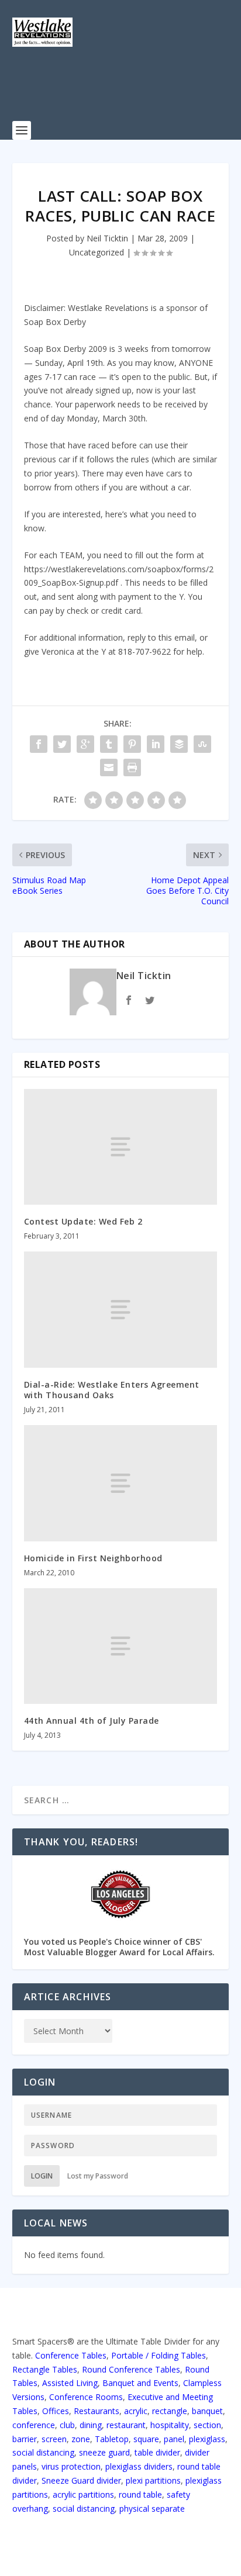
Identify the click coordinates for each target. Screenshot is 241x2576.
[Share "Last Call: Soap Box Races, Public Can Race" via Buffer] (179, 744)
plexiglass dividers (139, 2466)
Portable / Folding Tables (159, 2355)
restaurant (126, 2425)
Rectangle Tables (45, 2369)
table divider (157, 2452)
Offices (56, 2411)
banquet (207, 2411)
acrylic (136, 2411)
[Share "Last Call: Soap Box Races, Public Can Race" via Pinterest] (132, 744)
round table (140, 2494)
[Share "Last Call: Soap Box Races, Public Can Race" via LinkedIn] (156, 744)
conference (34, 2425)
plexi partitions (153, 2480)
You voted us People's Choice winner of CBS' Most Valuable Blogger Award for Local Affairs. (119, 1947)
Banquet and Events (140, 2383)
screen (54, 2439)
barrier (25, 2439)
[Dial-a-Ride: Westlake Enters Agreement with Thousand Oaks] (121, 1309)
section (207, 2425)
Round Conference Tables (131, 2369)
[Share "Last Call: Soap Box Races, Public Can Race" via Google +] (85, 744)
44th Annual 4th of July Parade (92, 1721)
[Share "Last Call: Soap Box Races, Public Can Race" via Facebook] (39, 744)
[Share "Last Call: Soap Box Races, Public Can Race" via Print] (132, 767)
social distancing (43, 2452)
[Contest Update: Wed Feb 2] (121, 1147)
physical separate (152, 2508)
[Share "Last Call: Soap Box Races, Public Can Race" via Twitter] (62, 744)
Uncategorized (97, 252)
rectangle (170, 2411)
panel (174, 2439)
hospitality (170, 2425)
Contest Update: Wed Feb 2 (83, 1221)
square (146, 2439)
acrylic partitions (83, 2494)
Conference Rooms (86, 2397)
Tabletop (112, 2439)
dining (91, 2425)
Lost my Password (98, 2176)
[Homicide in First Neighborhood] (121, 1483)
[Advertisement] (127, 91)
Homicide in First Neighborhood (93, 1558)
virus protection (71, 2466)
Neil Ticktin (107, 238)
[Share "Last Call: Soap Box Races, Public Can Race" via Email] (109, 767)
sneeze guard (104, 2452)
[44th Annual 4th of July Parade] (121, 1646)
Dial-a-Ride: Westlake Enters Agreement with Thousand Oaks (112, 1390)
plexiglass (207, 2439)
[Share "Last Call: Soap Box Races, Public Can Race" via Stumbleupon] (202, 744)
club (67, 2425)
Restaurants (97, 2411)
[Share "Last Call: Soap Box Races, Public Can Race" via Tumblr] (109, 744)
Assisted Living (70, 2383)
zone (81, 2439)
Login (42, 2176)
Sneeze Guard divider (81, 2480)
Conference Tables (71, 2355)
